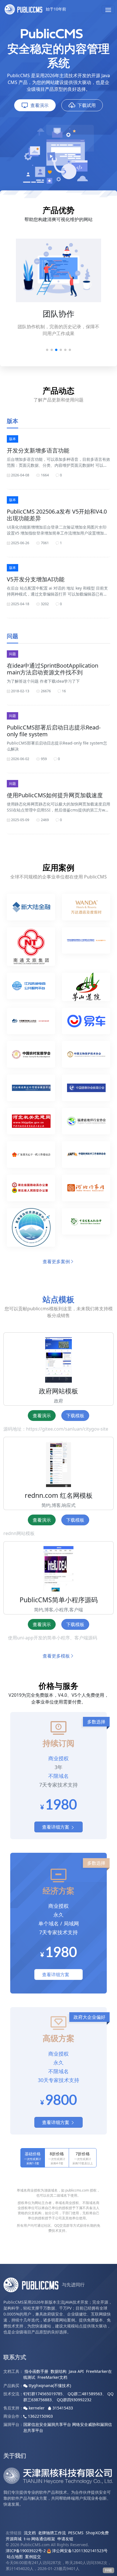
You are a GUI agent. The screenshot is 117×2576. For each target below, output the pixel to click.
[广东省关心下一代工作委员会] (31, 1157)
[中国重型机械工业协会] (31, 1023)
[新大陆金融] (31, 909)
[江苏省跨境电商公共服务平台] (31, 989)
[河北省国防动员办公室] (31, 1190)
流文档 (30, 2533)
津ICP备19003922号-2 (26, 2551)
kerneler (37, 2408)
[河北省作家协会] (86, 1190)
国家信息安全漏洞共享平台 (47, 2424)
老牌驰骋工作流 (52, 2533)
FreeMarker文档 (52, 2377)
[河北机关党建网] (31, 1124)
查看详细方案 (56, 1827)
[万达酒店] (86, 909)
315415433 (62, 2408)
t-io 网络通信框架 (39, 2539)
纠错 (108, 2570)
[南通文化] (31, 949)
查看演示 (39, 105)
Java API (76, 2371)
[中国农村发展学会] (31, 1057)
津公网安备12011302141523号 (79, 2551)
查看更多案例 (56, 1261)
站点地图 (15, 2557)
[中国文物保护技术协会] (86, 1057)
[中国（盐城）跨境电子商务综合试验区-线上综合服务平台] (86, 949)
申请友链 (65, 2539)
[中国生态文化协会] (86, 1230)
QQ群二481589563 (85, 2394)
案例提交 (33, 2557)
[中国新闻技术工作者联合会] (86, 1157)
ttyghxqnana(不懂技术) (49, 2385)
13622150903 (40, 2416)
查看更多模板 (56, 1656)
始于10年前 (55, 9)
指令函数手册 (36, 2371)
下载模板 (75, 1416)
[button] (108, 9)
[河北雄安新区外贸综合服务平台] (31, 1090)
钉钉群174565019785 (43, 2394)
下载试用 (87, 105)
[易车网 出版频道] (86, 1023)
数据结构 (58, 2371)
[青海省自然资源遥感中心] (31, 1230)
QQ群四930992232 (74, 2400)
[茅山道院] (86, 989)
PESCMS (76, 2533)
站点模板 (58, 1299)
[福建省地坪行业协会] (86, 1124)
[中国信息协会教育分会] (86, 1090)
